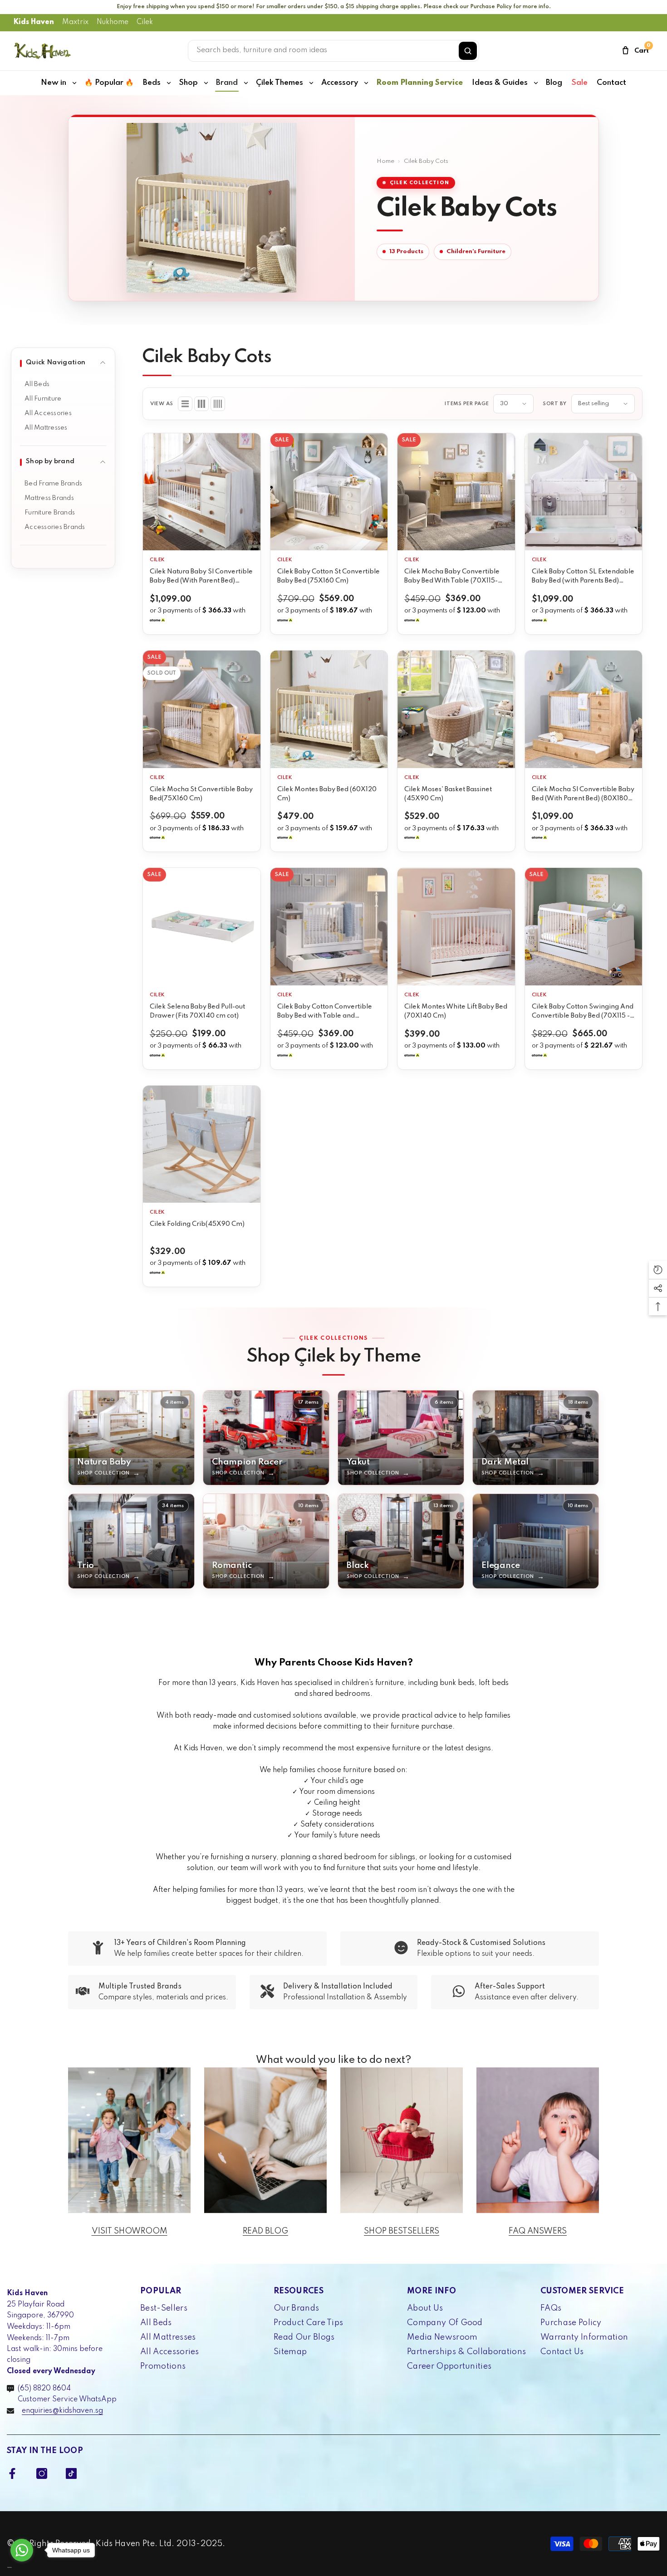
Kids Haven (34, 22)
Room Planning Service (419, 83)
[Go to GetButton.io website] (22, 2567)
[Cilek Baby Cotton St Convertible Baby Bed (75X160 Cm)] (329, 492)
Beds (152, 83)
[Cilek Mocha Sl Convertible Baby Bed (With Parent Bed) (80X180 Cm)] (584, 709)
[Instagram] (42, 2473)
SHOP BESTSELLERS (402, 2231)
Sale (579, 83)
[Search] (468, 51)
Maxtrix (75, 22)
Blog (554, 83)
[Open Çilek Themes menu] (311, 83)
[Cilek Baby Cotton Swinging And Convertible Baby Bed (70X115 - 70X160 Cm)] (584, 927)
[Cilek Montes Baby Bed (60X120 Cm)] (329, 709)
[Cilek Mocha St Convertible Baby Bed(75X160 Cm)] (202, 709)
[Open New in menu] (74, 83)
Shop (188, 83)
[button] (185, 404)
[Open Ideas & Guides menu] (536, 83)
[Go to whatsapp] (22, 2550)
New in (54, 83)
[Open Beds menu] (169, 83)
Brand (227, 83)
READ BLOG (265, 2231)
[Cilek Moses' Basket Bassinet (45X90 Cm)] (456, 709)
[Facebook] (12, 2473)
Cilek (145, 22)
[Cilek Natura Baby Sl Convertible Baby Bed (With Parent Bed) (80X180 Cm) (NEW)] (202, 492)
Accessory (340, 83)
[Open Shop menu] (206, 83)
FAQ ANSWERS (538, 2231)
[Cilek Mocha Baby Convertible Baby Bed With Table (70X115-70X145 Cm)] (456, 492)
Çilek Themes (280, 83)
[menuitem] (63, 384)
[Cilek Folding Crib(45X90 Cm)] (202, 1144)
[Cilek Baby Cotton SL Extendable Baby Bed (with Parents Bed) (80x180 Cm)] (584, 492)
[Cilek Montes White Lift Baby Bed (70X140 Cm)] (456, 927)
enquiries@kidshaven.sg (62, 2411)
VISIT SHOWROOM (130, 2231)
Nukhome (113, 22)
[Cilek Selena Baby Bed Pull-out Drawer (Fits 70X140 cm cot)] (202, 927)
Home (385, 161)
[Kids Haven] (129, 2140)
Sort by (555, 404)
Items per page (467, 404)
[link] (197, 1949)
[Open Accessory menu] (366, 83)
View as (162, 404)
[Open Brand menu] (246, 83)
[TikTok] (71, 2473)
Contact (611, 83)
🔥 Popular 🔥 (109, 83)
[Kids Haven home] (43, 51)
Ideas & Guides (500, 83)
